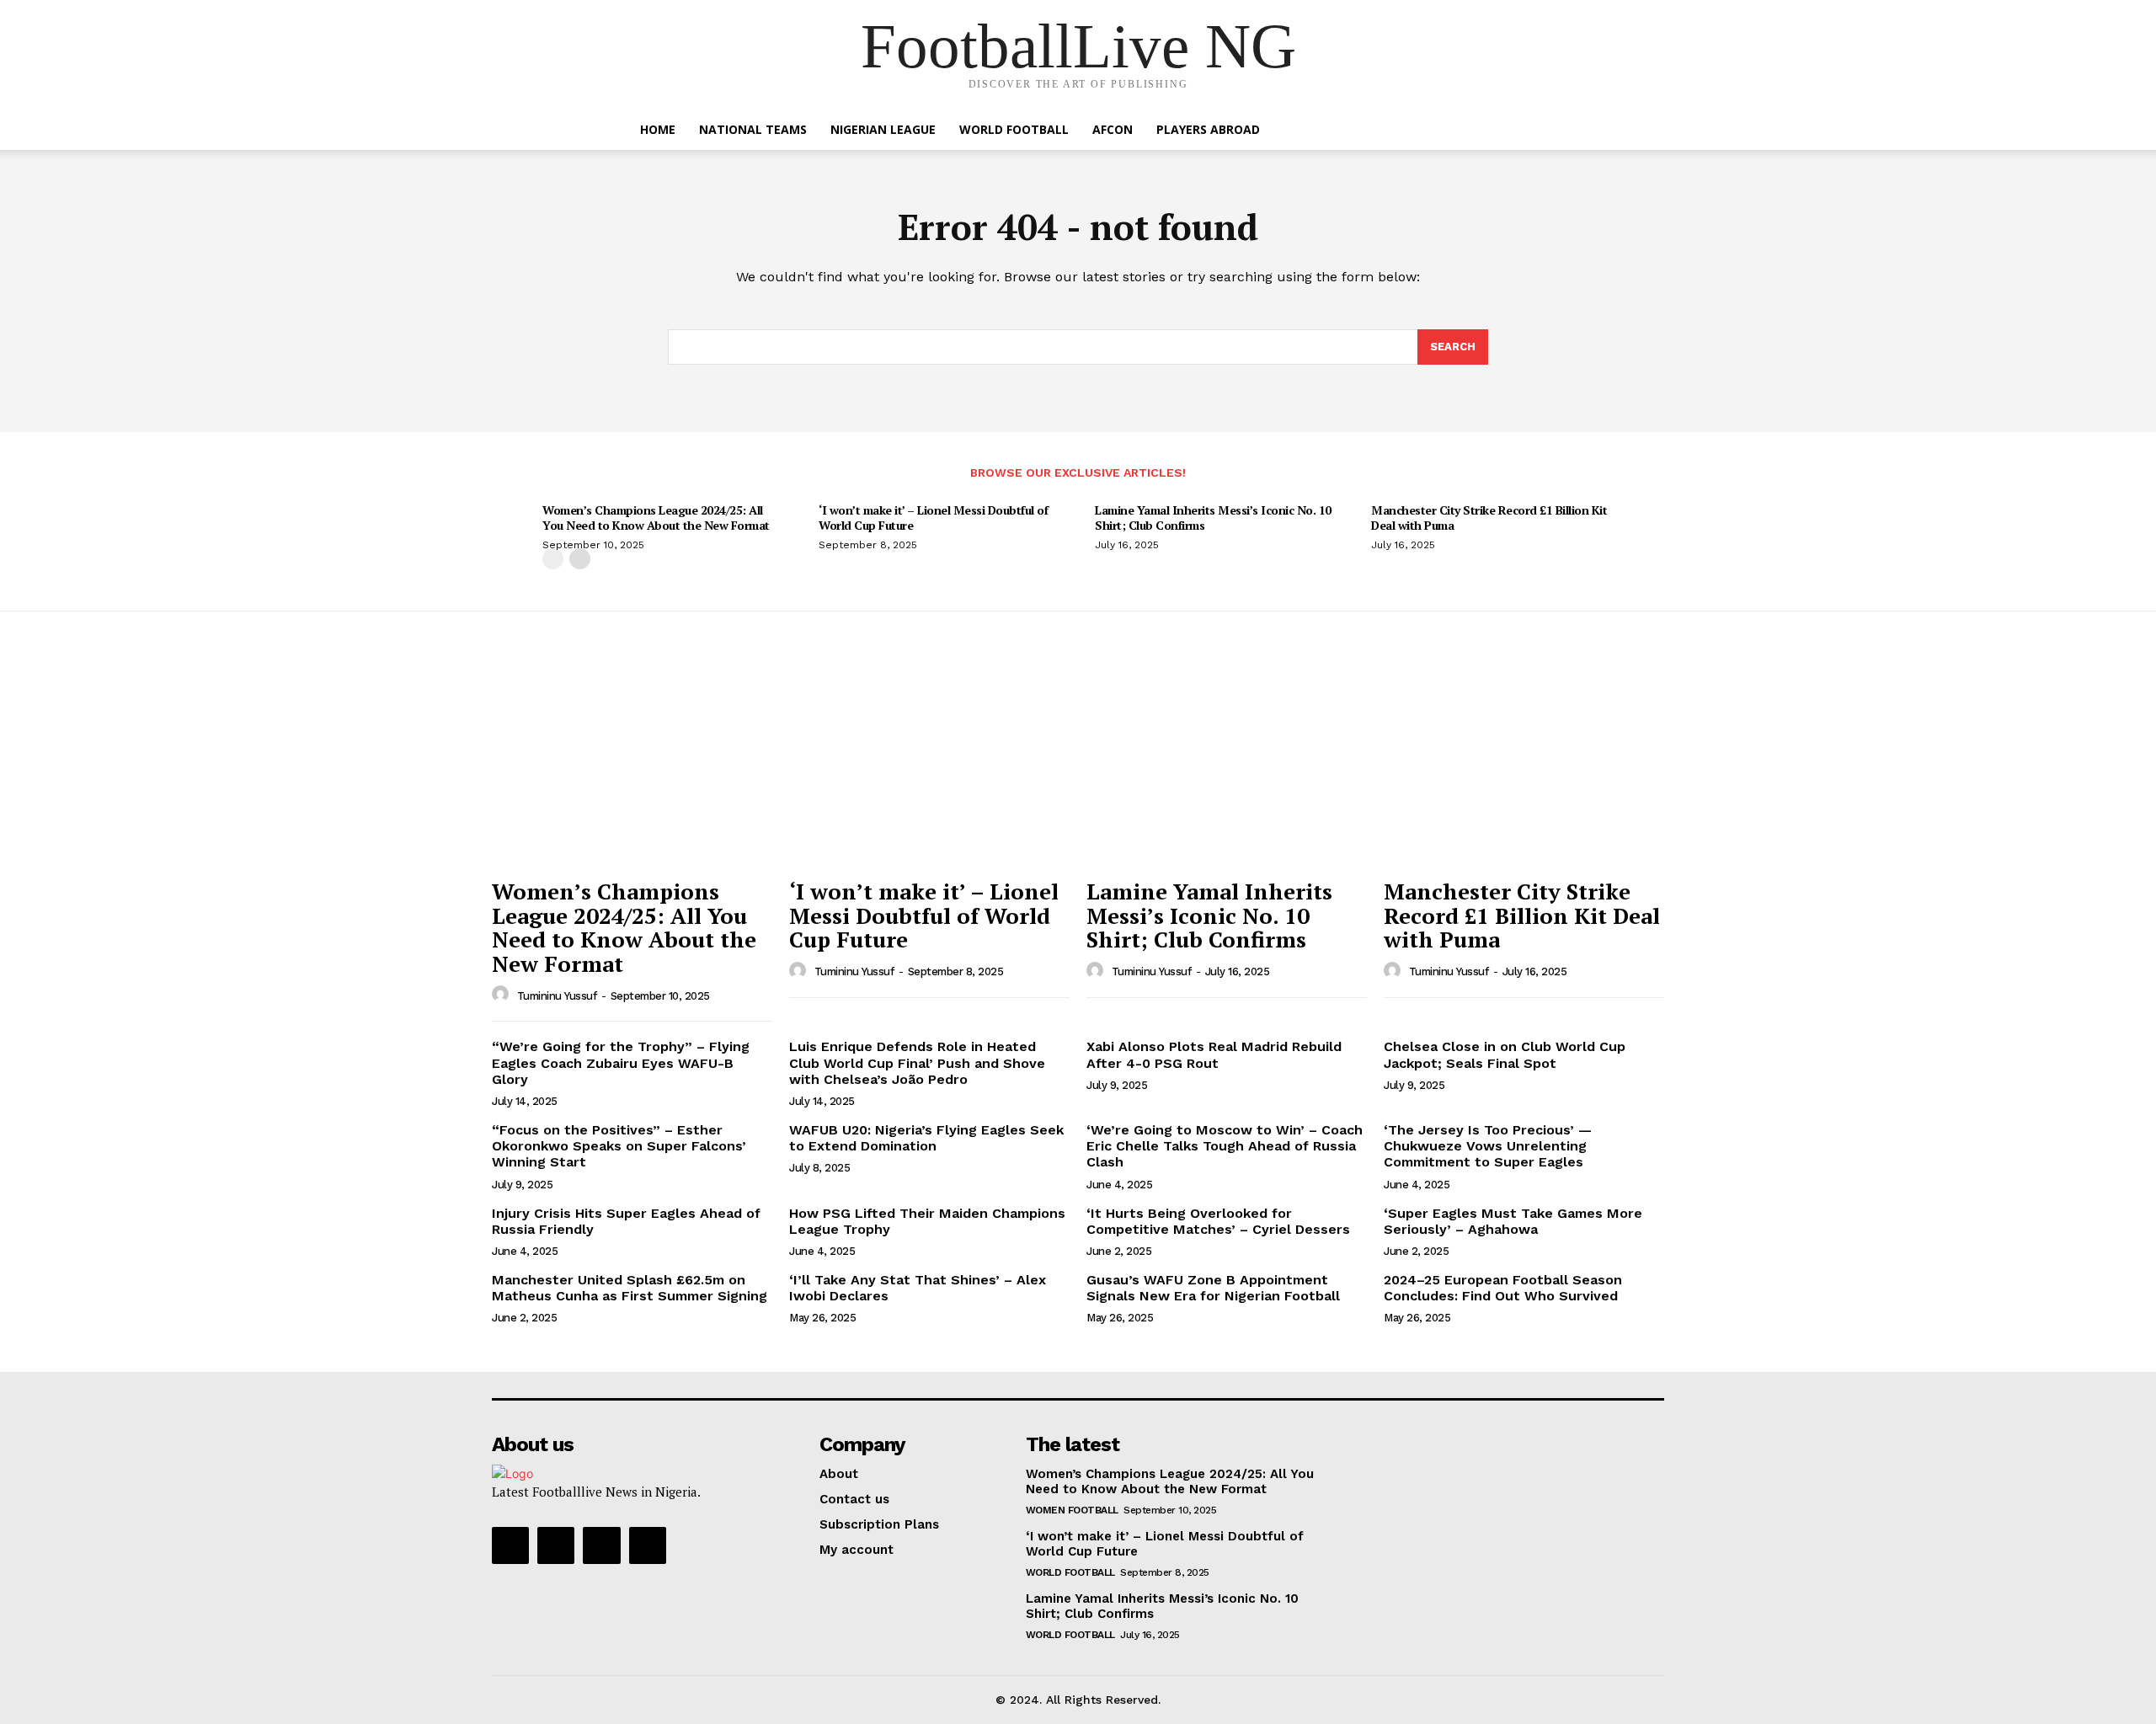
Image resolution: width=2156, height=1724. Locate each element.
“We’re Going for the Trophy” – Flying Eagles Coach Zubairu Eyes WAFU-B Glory (621, 1062)
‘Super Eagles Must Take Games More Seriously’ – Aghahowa (1513, 1221)
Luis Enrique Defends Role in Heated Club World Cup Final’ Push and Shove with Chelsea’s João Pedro (917, 1062)
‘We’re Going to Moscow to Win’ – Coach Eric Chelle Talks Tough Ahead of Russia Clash (1225, 1146)
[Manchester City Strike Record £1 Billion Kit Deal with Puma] (1524, 764)
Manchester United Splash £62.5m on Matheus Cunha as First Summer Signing (630, 1288)
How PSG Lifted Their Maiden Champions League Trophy (927, 1221)
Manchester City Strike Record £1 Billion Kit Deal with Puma (1489, 518)
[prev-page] (553, 559)
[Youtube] (648, 1545)
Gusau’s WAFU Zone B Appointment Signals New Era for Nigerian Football (1213, 1288)
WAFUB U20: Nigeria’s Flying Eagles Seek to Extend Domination (926, 1138)
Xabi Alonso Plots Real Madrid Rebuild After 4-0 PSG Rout (1214, 1054)
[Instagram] (556, 1545)
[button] (1508, 131)
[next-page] (580, 559)
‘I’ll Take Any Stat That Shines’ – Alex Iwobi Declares (918, 1288)
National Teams (753, 129)
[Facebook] (510, 1545)
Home (658, 129)
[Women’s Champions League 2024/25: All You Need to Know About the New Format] (632, 764)
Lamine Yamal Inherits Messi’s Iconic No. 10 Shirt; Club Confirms (1213, 518)
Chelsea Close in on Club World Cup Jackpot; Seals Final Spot (1505, 1054)
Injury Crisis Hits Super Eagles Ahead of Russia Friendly (626, 1221)
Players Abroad (1208, 129)
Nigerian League (883, 129)
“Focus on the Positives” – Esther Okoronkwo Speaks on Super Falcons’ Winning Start (619, 1146)
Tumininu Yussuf (557, 996)
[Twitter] (601, 1545)
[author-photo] (503, 995)
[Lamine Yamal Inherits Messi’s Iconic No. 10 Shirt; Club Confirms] (1227, 764)
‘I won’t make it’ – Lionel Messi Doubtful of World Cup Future (933, 518)
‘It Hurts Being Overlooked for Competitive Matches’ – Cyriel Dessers (1218, 1221)
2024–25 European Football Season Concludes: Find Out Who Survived (1503, 1288)
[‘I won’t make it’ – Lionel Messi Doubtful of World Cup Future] (929, 764)
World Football (1014, 129)
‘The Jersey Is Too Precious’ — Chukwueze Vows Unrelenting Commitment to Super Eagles (1488, 1146)
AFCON (1113, 129)
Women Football (1072, 1510)
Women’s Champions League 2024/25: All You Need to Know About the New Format (656, 518)
